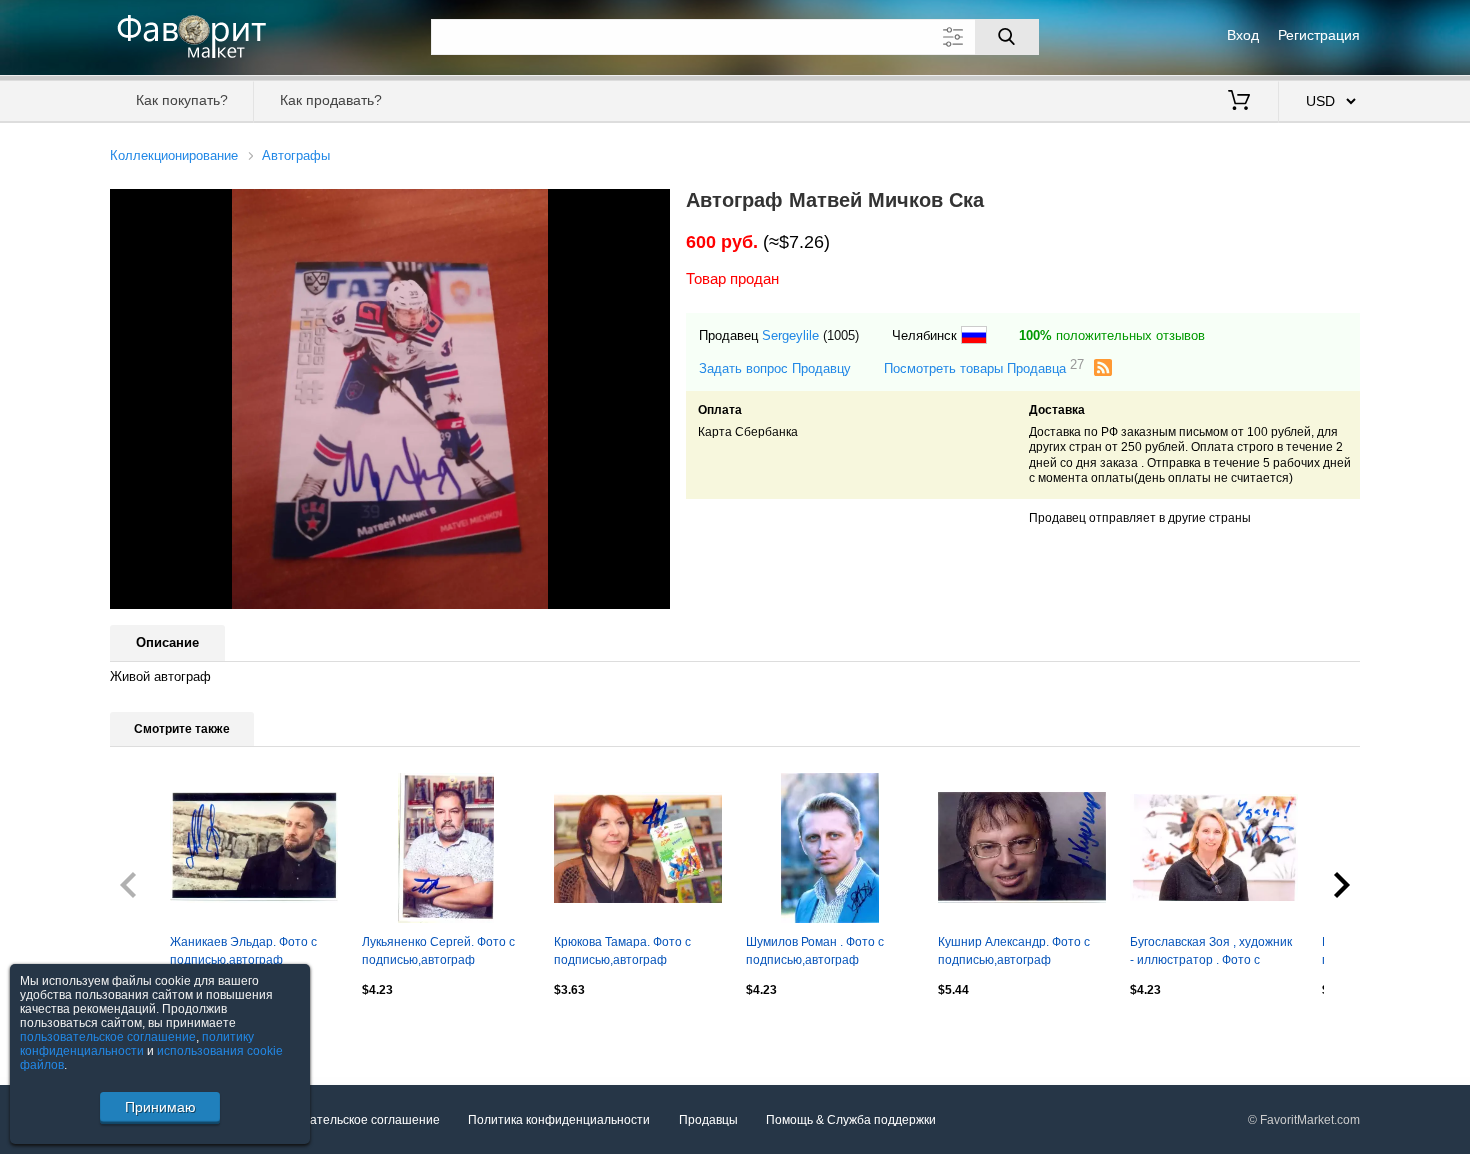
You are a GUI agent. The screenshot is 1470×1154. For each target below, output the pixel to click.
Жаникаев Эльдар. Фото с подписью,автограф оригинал (243, 953)
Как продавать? (331, 100)
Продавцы (708, 1120)
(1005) (841, 335)
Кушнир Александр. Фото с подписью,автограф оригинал (1014, 953)
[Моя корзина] (1239, 102)
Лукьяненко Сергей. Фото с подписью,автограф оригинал (438, 953)
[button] (652, 207)
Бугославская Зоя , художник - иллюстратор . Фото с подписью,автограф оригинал (1211, 953)
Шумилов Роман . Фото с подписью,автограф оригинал (815, 953)
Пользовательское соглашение (351, 1120)
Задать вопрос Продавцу (775, 368)
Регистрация (1319, 35)
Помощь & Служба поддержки (851, 1120)
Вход (1243, 35)
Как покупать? (182, 100)
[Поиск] (1007, 37)
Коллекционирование (174, 155)
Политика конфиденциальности (559, 1120)
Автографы (296, 155)
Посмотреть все (155, 1032)
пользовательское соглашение (108, 1037)
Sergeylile (790, 335)
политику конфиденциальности (137, 1044)
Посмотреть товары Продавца (984, 367)
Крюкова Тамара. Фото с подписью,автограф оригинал (622, 953)
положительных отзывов (1112, 335)
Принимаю (160, 1107)
